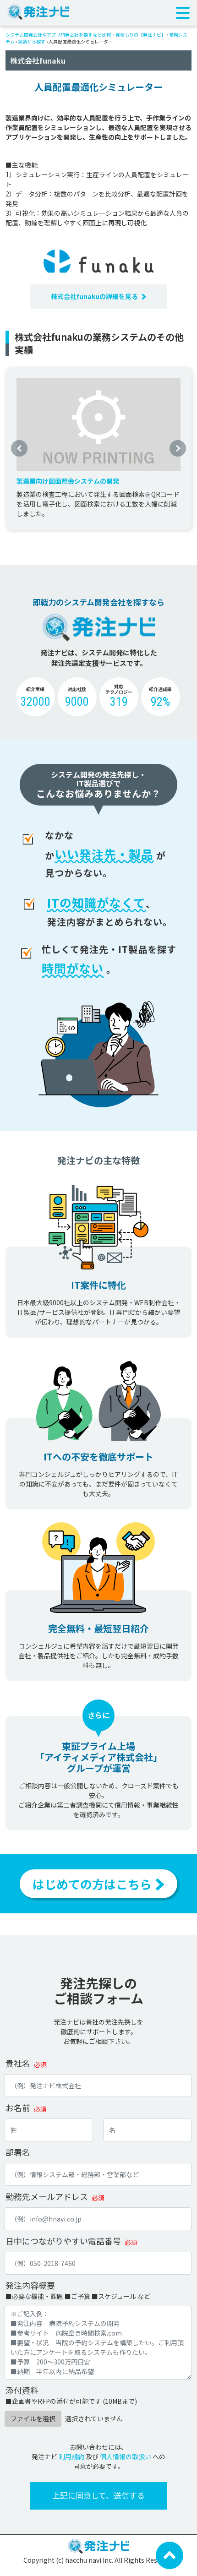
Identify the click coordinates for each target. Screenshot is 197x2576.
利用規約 (71, 2456)
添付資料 (22, 2390)
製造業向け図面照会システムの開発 (68, 481)
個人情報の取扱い (126, 2456)
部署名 (18, 2152)
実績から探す (32, 41)
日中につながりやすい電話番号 (63, 2241)
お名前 (18, 2108)
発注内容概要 (30, 2285)
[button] (19, 448)
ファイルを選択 (33, 2418)
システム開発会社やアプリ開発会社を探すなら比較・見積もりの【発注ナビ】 (86, 35)
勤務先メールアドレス (47, 2196)
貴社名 (18, 2063)
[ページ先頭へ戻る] (170, 2554)
